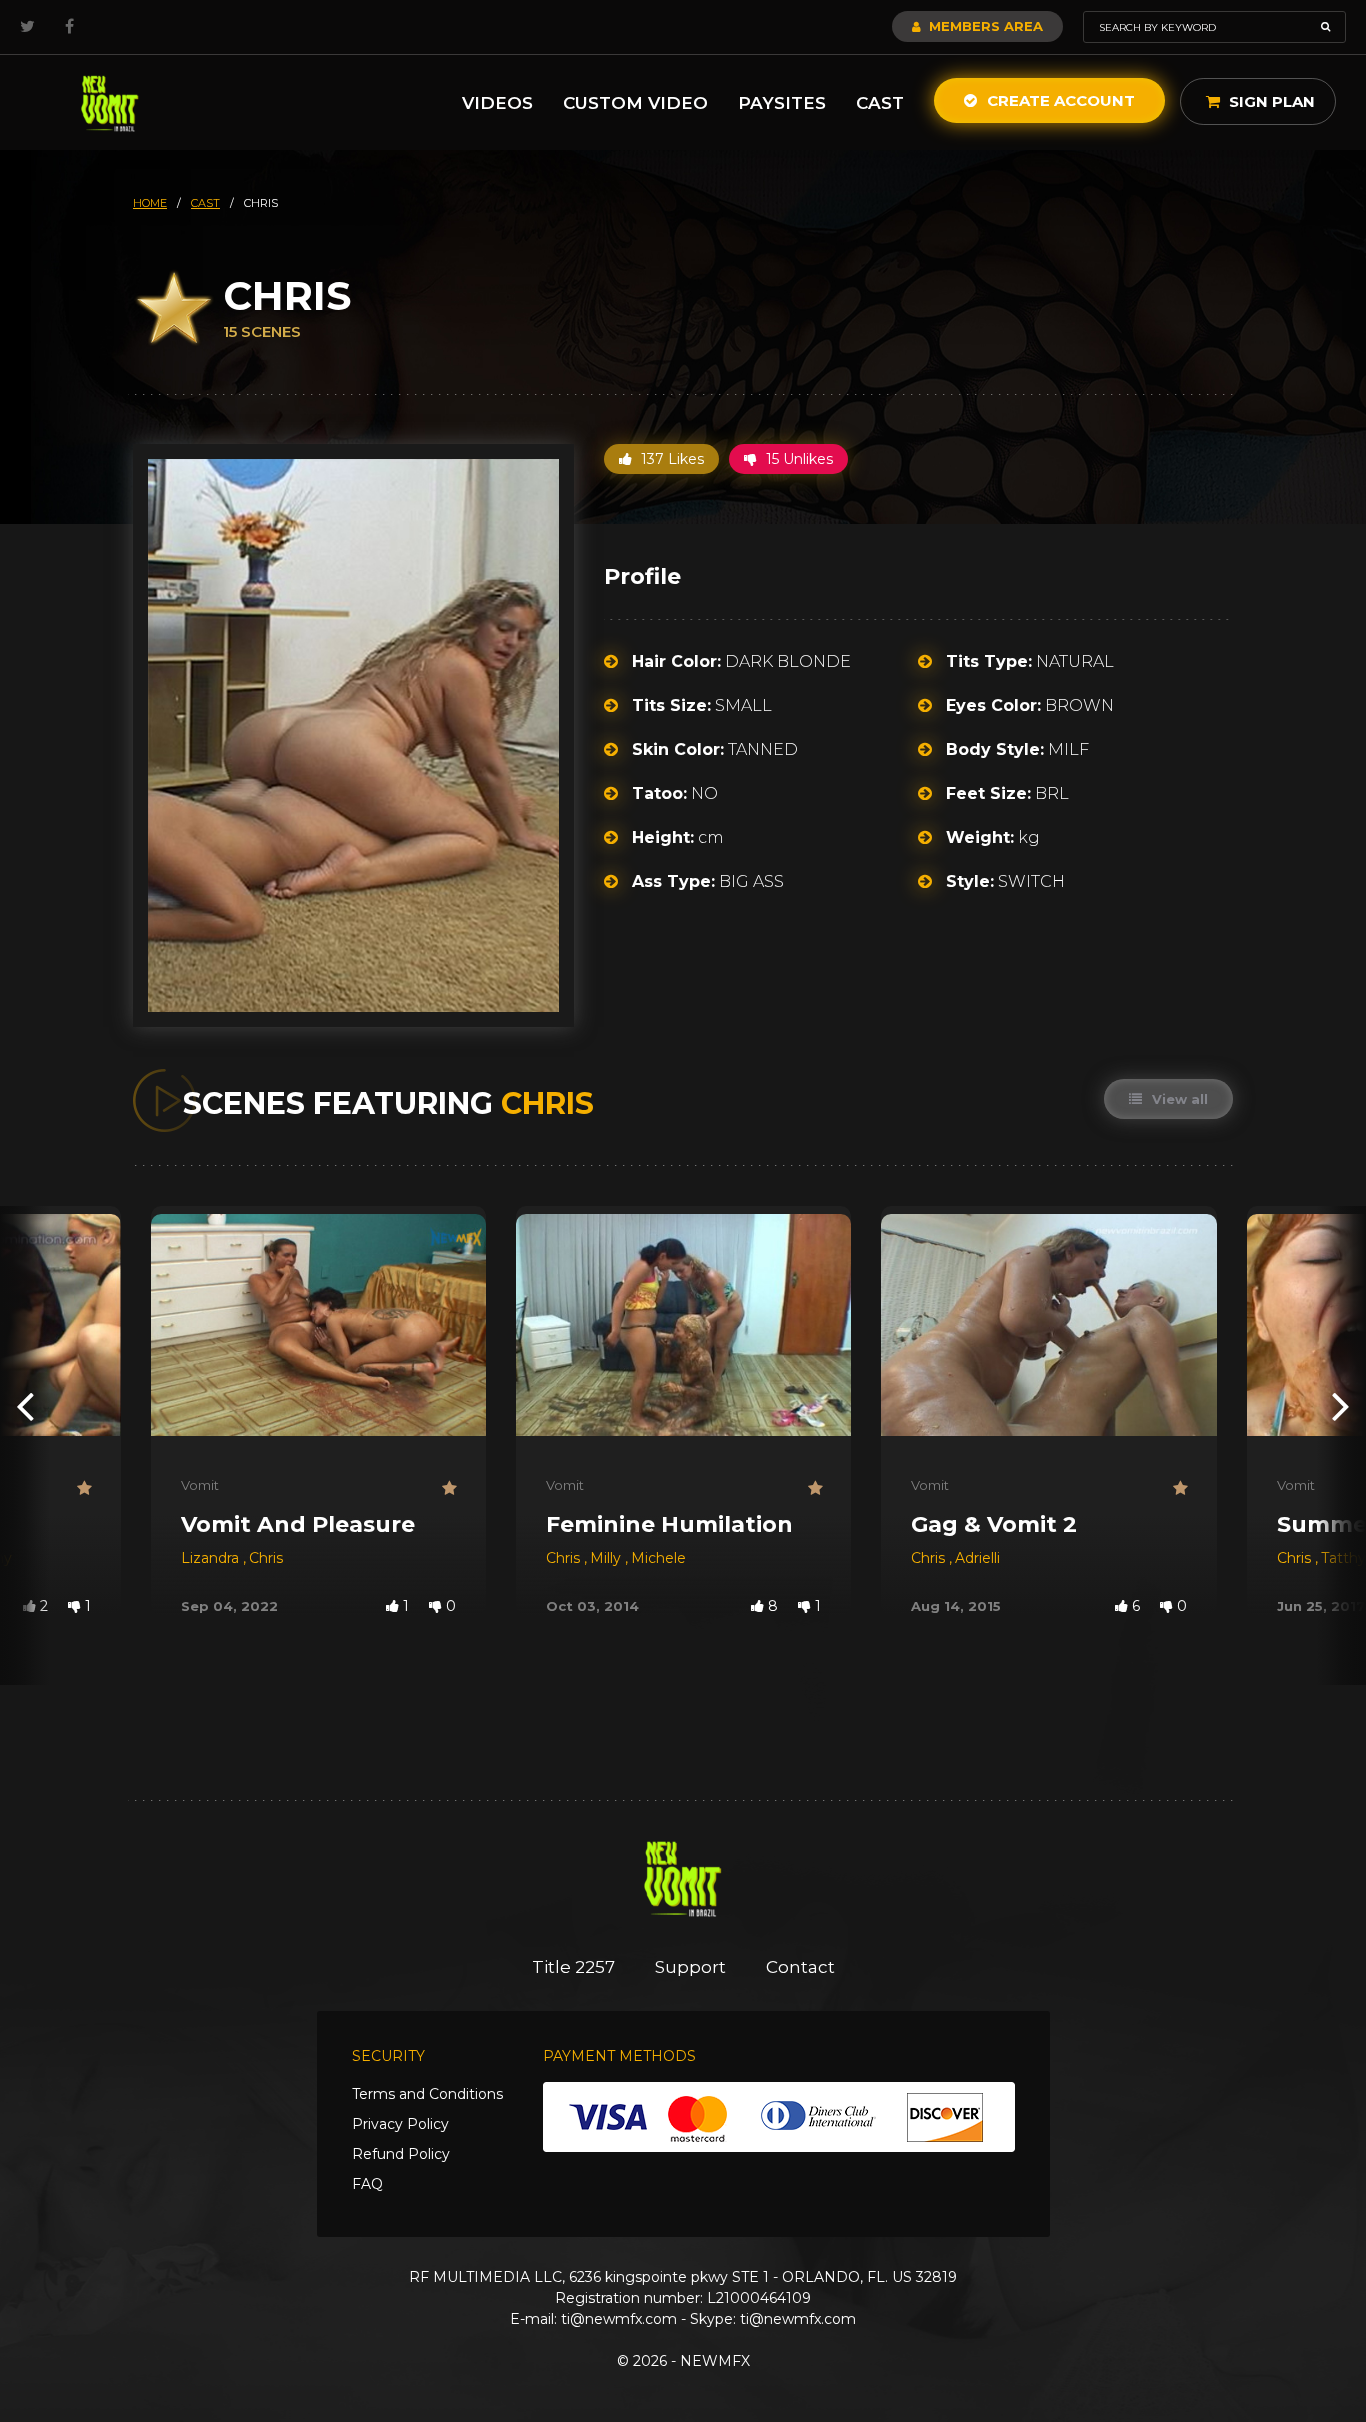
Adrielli (977, 1558)
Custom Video (635, 103)
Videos (497, 103)
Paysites (782, 103)
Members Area (984, 26)
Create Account (1059, 100)
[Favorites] (84, 1488)
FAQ (367, 2184)
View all (1178, 1099)
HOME (150, 203)
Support (690, 1967)
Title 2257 (573, 1967)
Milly (607, 1558)
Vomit (200, 1485)
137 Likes (670, 459)
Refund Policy (401, 2154)
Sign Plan (1270, 101)
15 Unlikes (797, 459)
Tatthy (1343, 1558)
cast (205, 203)
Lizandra (212, 1558)
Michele (658, 1558)
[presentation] (25, 1405)
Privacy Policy (400, 2124)
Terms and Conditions (427, 2094)
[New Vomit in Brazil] (110, 102)
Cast (880, 103)
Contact (800, 1967)
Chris (266, 1558)
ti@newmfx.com (619, 2319)
